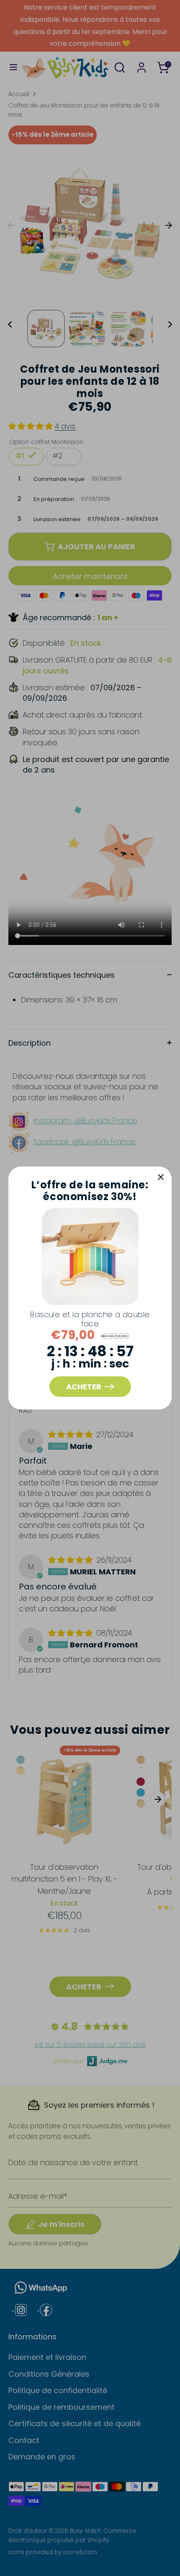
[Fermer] (161, 1177)
